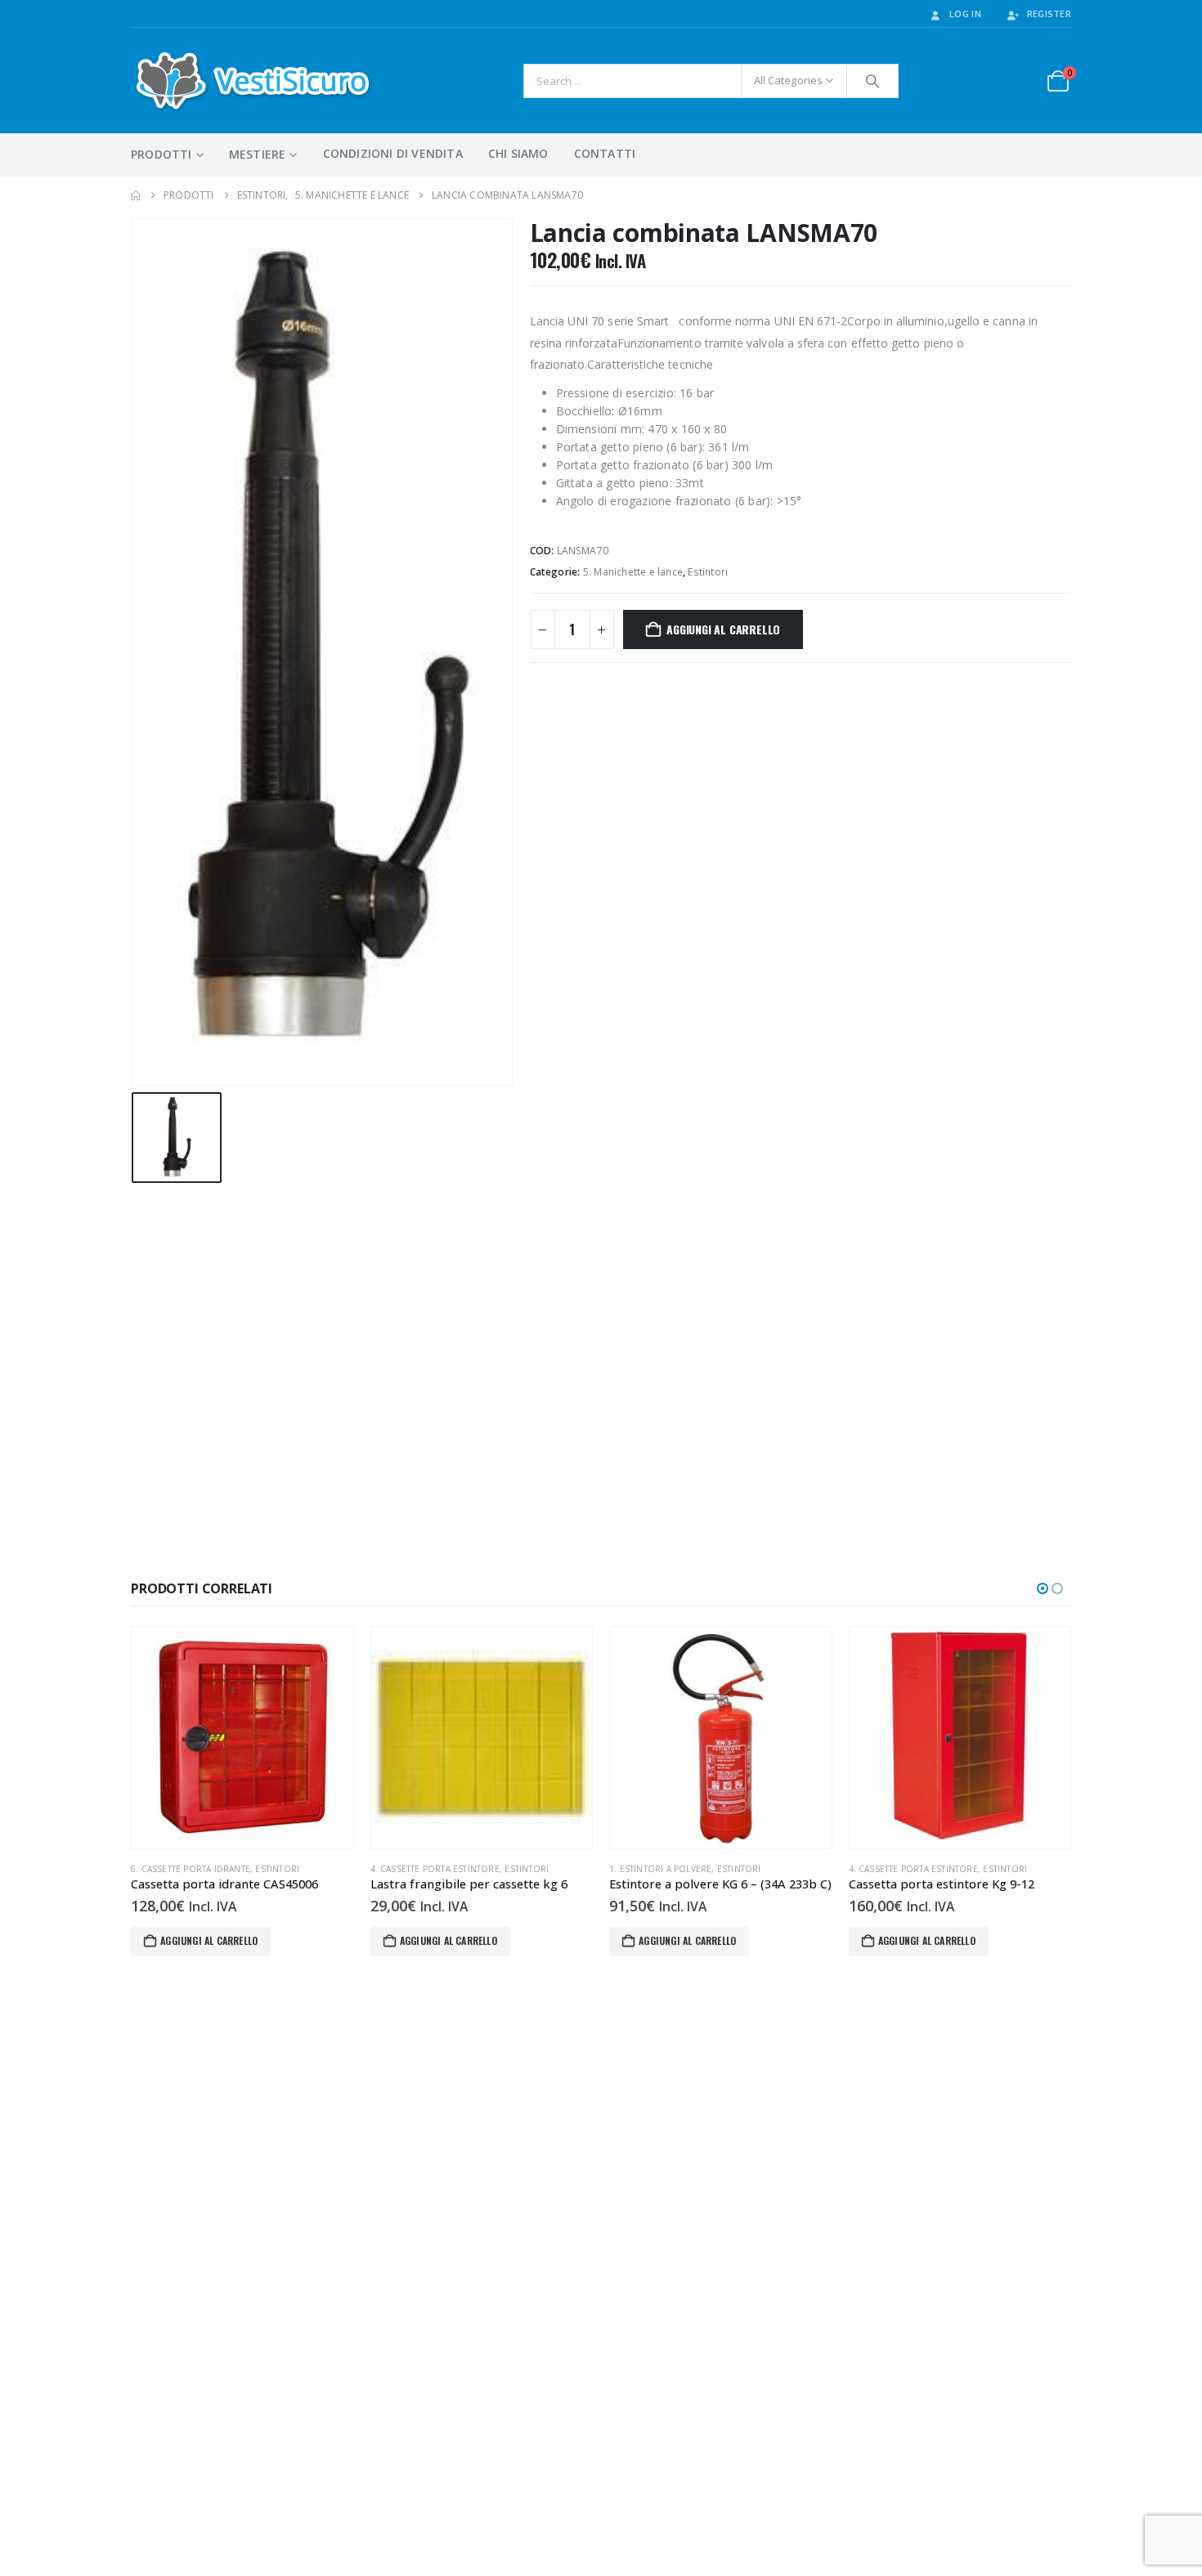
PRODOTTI (161, 154)
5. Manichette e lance (633, 572)
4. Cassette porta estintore (435, 1869)
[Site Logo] (253, 81)
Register (1049, 13)
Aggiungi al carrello (723, 629)
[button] (1043, 1588)
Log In (965, 13)
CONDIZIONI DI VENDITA (393, 153)
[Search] (872, 81)
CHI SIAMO (518, 153)
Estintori (708, 572)
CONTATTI (605, 153)
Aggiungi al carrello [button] (209, 1940)
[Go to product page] (242, 1738)
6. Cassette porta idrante (191, 1869)
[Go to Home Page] (136, 195)
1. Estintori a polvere (660, 1869)
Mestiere (258, 154)
